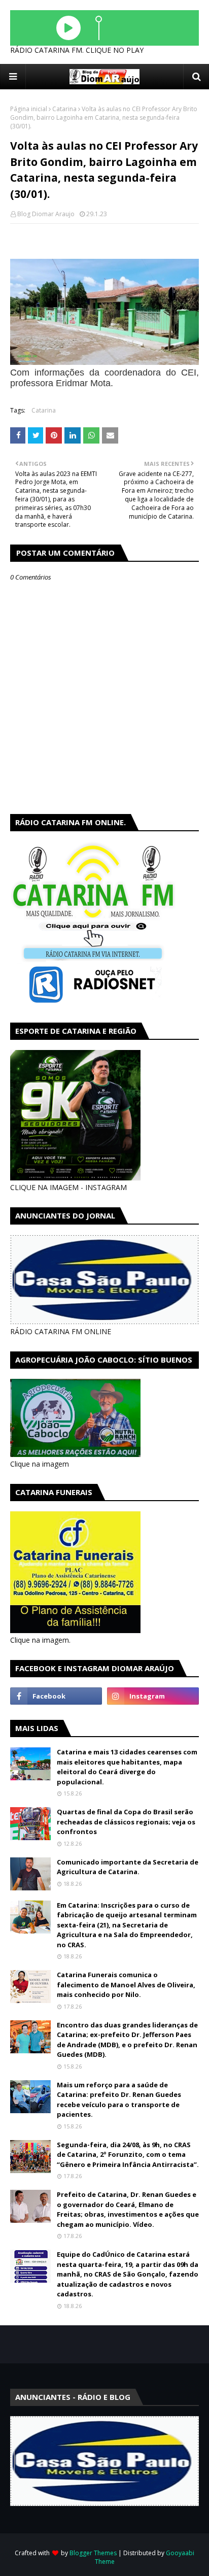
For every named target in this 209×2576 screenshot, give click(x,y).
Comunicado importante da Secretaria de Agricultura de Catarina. (128, 1867)
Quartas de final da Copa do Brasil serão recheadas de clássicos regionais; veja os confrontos (126, 1822)
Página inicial (29, 109)
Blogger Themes (93, 2553)
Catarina (64, 109)
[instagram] (153, 1696)
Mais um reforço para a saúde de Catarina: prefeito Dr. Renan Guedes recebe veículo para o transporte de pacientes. (119, 2100)
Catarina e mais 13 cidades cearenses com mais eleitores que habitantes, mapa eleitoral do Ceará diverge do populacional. (127, 1767)
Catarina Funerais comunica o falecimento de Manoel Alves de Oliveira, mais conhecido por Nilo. (126, 1985)
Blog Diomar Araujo (46, 214)
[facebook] (56, 1696)
